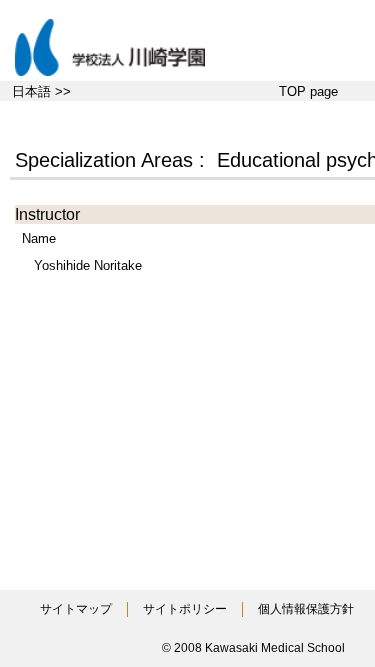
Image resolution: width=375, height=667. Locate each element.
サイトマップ (76, 609)
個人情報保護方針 (306, 609)
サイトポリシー (185, 609)
